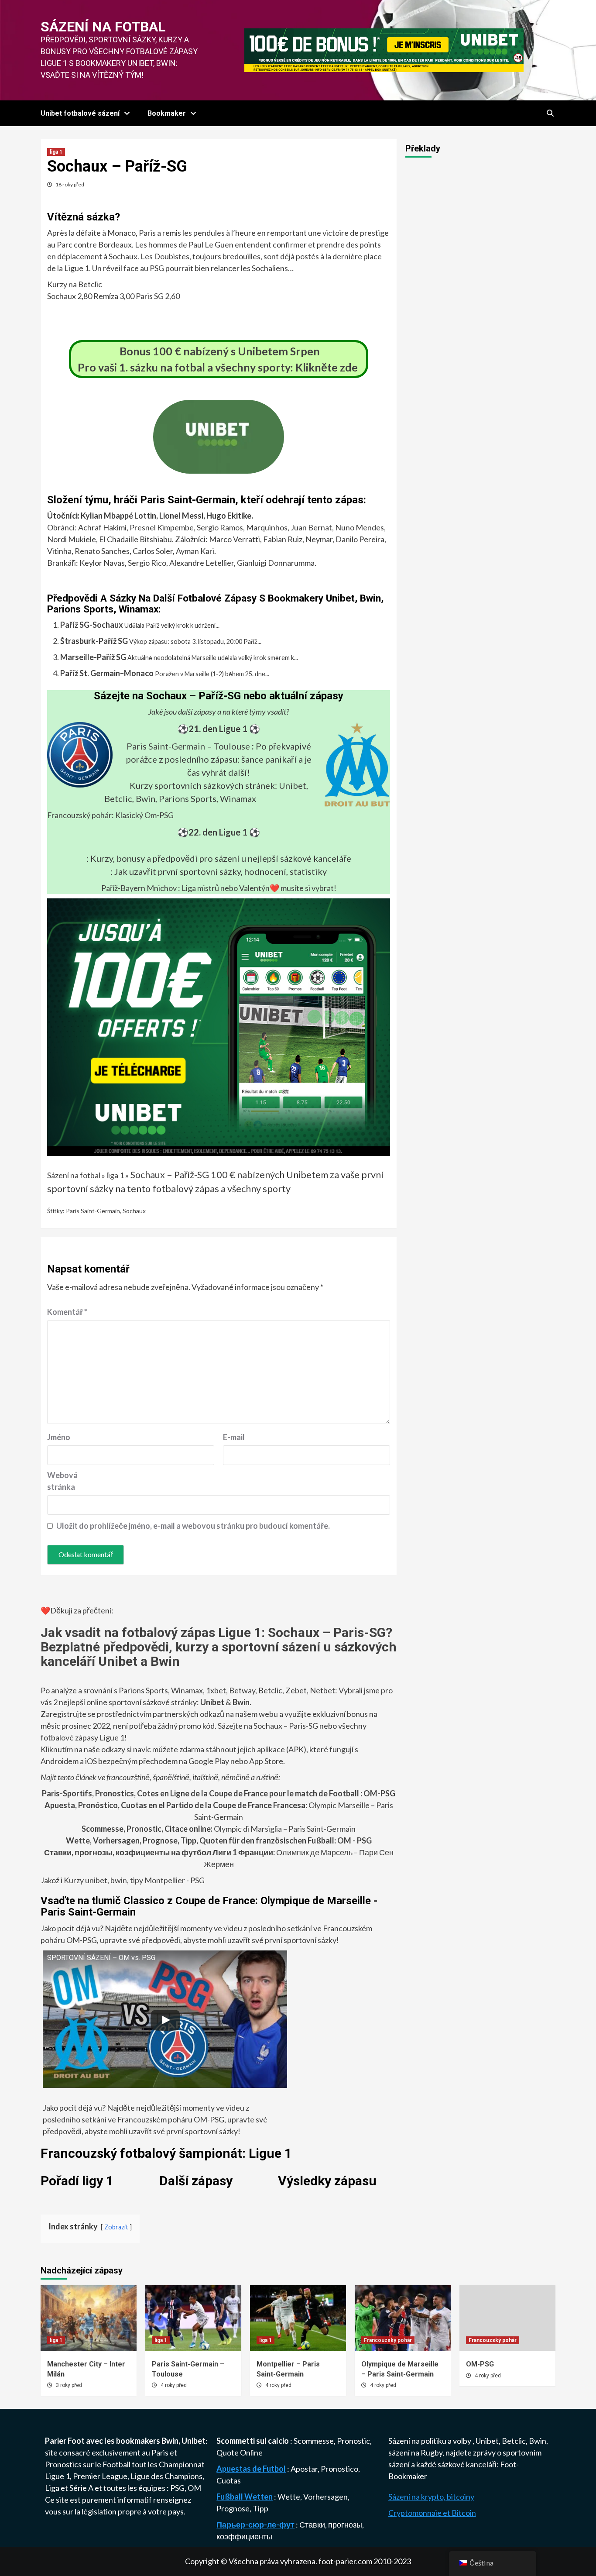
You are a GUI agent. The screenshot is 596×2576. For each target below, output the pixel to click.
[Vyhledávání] (550, 113)
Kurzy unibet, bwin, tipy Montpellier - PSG (134, 1880)
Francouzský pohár (388, 2340)
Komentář (67, 1312)
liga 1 (56, 152)
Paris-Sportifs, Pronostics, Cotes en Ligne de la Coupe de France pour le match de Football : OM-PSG (219, 1793)
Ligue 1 (57, 2476)
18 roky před (70, 184)
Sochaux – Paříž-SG (170, 1175)
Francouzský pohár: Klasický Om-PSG (110, 815)
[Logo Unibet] (219, 468)
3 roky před (69, 2385)
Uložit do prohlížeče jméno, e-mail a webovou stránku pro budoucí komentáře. (193, 1526)
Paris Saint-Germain (93, 1211)
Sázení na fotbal (103, 27)
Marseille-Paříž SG (93, 657)
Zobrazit (116, 2227)
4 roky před (174, 2385)
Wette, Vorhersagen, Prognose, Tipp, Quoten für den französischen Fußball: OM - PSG (219, 1840)
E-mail (234, 1437)
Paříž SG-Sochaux (92, 625)
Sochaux (134, 1211)
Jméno (59, 1437)
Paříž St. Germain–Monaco (107, 673)
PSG (177, 2488)
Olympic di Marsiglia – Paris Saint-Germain (219, 1829)
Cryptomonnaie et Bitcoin (432, 2513)
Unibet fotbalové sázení (80, 113)
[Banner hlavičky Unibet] (384, 49)
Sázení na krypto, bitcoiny (431, 2497)
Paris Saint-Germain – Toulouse (188, 746)
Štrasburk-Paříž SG (94, 641)
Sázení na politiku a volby (430, 2441)
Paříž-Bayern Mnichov (139, 888)
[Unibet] (219, 1026)
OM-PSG (480, 2364)
